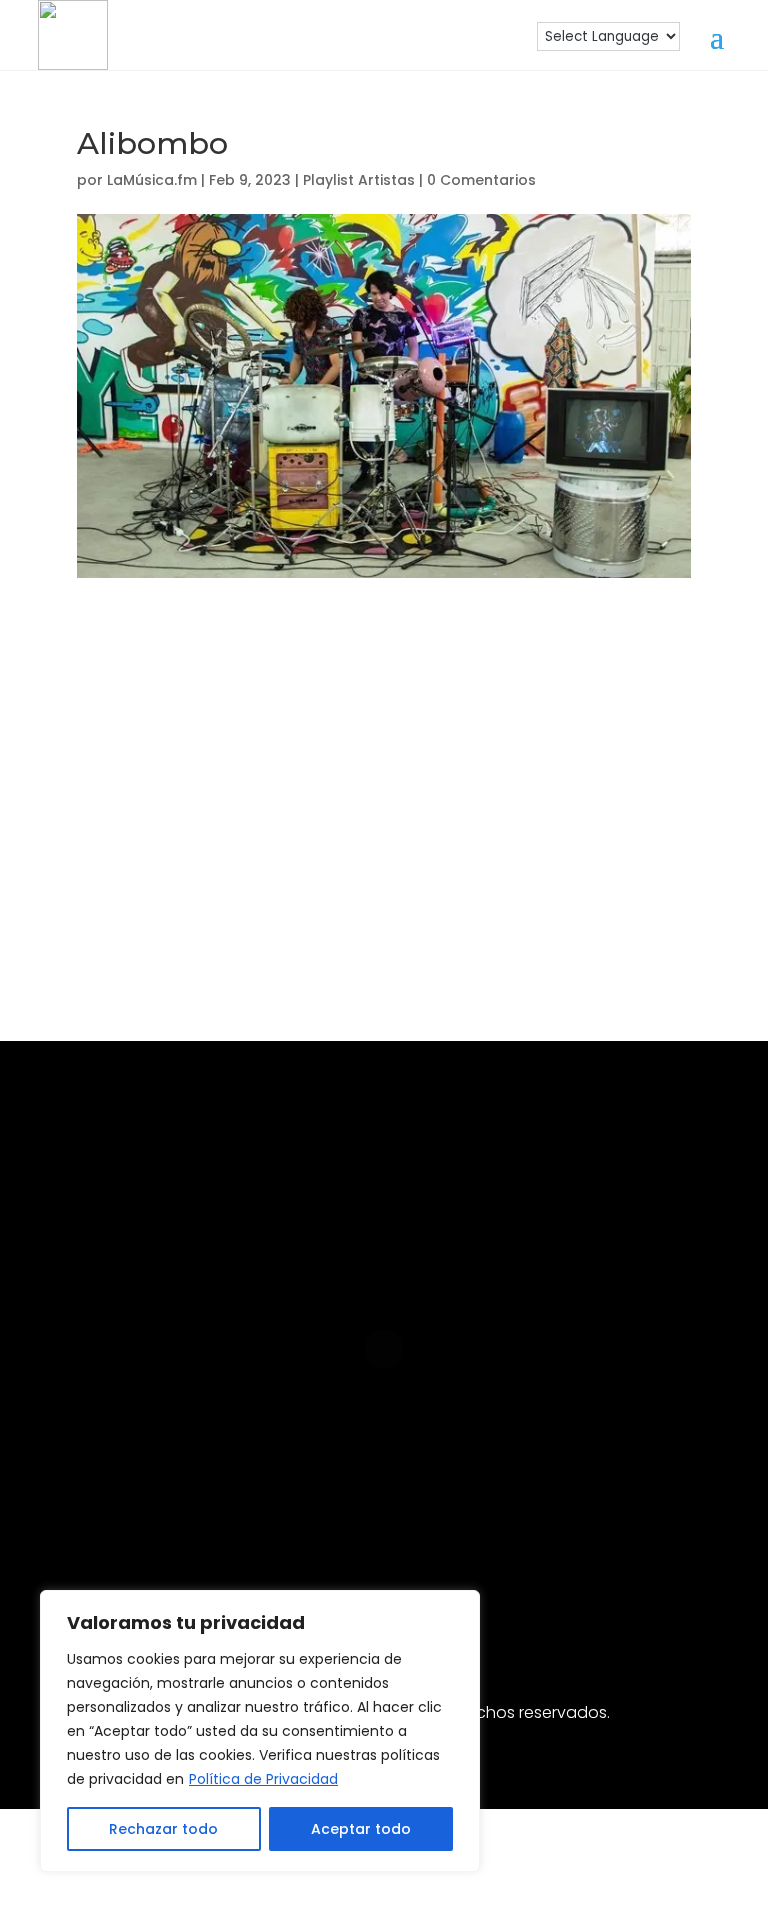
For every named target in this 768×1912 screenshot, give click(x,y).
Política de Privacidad (263, 1779)
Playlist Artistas (359, 180)
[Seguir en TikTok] (480, 1512)
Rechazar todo (163, 1829)
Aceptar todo (361, 1829)
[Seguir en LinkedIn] (352, 1512)
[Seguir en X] (544, 1512)
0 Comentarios (481, 180)
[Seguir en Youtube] (416, 1512)
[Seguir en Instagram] (224, 1512)
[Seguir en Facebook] (288, 1512)
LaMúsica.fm (152, 180)
